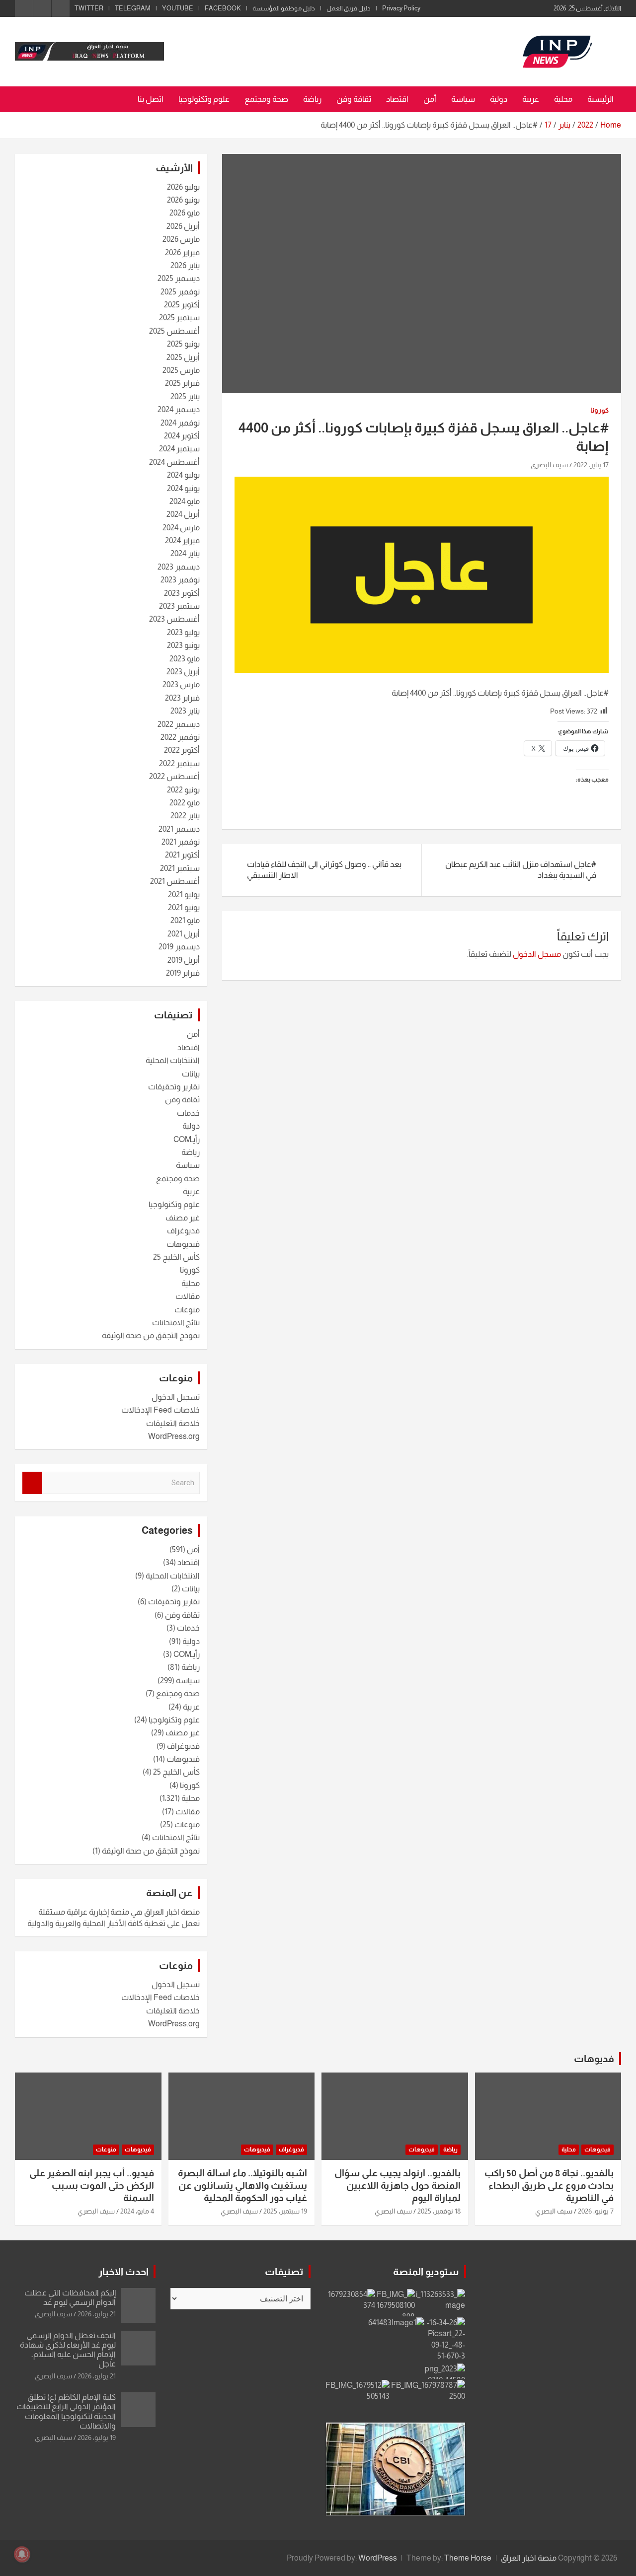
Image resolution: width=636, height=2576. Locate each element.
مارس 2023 (181, 684)
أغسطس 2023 (174, 619)
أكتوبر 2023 (182, 593)
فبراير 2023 (182, 698)
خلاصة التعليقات (173, 1423)
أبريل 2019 (184, 960)
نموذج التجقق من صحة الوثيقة (151, 1335)
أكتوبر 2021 (182, 855)
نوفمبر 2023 (180, 580)
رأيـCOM (187, 1139)
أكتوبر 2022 (182, 750)
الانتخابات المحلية (173, 1060)
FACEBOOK (223, 8)
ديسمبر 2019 (179, 947)
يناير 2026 (185, 265)
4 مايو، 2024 (137, 2211)
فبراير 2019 (183, 973)
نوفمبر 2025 (180, 292)
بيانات (191, 1074)
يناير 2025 (185, 396)
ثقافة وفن (354, 99)
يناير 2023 (185, 711)
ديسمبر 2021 (179, 829)
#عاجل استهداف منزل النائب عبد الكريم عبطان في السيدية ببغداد (521, 870)
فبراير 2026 (182, 252)
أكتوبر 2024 (182, 436)
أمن (430, 99)
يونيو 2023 (183, 645)
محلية (563, 99)
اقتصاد (397, 99)
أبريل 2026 (183, 226)
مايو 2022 (185, 803)
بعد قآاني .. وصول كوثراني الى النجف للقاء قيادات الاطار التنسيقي (324, 870)
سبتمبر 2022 (179, 763)
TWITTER (89, 8)
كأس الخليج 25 (176, 1257)
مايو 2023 (185, 659)
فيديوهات (183, 1244)
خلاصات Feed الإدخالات (160, 1410)
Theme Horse (468, 2558)
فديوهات (594, 2059)
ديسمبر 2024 (179, 409)
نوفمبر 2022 (180, 737)
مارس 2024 (181, 528)
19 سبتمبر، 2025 (285, 2211)
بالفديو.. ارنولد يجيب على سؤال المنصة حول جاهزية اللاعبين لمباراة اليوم (397, 2185)
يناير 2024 (185, 553)
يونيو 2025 (183, 344)
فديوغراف (183, 1231)
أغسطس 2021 (175, 881)
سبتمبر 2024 (179, 449)
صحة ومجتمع (266, 99)
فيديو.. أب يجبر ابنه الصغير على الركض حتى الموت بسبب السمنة (92, 2185)
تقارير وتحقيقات (174, 1087)
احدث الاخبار (123, 2272)
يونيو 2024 (183, 488)
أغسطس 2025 (174, 331)
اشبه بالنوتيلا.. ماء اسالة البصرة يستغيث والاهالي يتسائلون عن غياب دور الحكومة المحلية (242, 2185)
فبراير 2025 (182, 383)
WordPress (378, 2558)
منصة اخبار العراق (529, 2558)
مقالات (188, 1296)
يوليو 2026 (183, 187)
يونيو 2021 (184, 907)
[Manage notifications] (22, 2554)
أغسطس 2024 (174, 462)
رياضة (312, 99)
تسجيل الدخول (176, 1397)
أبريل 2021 (184, 934)
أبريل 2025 (183, 357)
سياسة (463, 99)
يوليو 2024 (183, 475)
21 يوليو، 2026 (97, 2314)
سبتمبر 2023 (179, 606)
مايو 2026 (185, 213)
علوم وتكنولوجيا (204, 99)
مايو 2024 (185, 501)
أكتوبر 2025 (182, 305)
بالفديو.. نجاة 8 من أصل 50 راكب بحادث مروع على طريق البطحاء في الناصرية (549, 2185)
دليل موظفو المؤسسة (284, 8)
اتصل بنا (151, 99)
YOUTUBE (178, 8)
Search (32, 1483)
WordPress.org (174, 1436)
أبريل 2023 (183, 672)
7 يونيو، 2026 (596, 2211)
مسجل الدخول (537, 954)
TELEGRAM (133, 8)
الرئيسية (600, 99)
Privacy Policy (401, 8)
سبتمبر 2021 (180, 868)
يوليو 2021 (184, 894)
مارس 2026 (181, 239)
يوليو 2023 (183, 632)
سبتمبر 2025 (179, 318)
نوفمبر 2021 (181, 842)
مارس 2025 (181, 370)
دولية (499, 99)
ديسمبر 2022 (179, 724)
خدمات (188, 1113)
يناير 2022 (185, 816)
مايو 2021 (185, 920)
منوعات (187, 1310)
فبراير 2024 (182, 540)
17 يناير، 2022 (591, 465)
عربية (531, 99)
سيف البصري (549, 465)
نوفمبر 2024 (180, 423)
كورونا (599, 410)
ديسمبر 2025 (179, 278)
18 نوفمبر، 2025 (439, 2211)
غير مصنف (183, 1218)
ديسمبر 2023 (179, 567)
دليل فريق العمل (349, 8)
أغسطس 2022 (174, 776)
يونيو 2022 (183, 790)
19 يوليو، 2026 (97, 2437)
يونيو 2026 (183, 200)
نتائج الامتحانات (176, 1323)
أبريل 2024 (183, 514)
